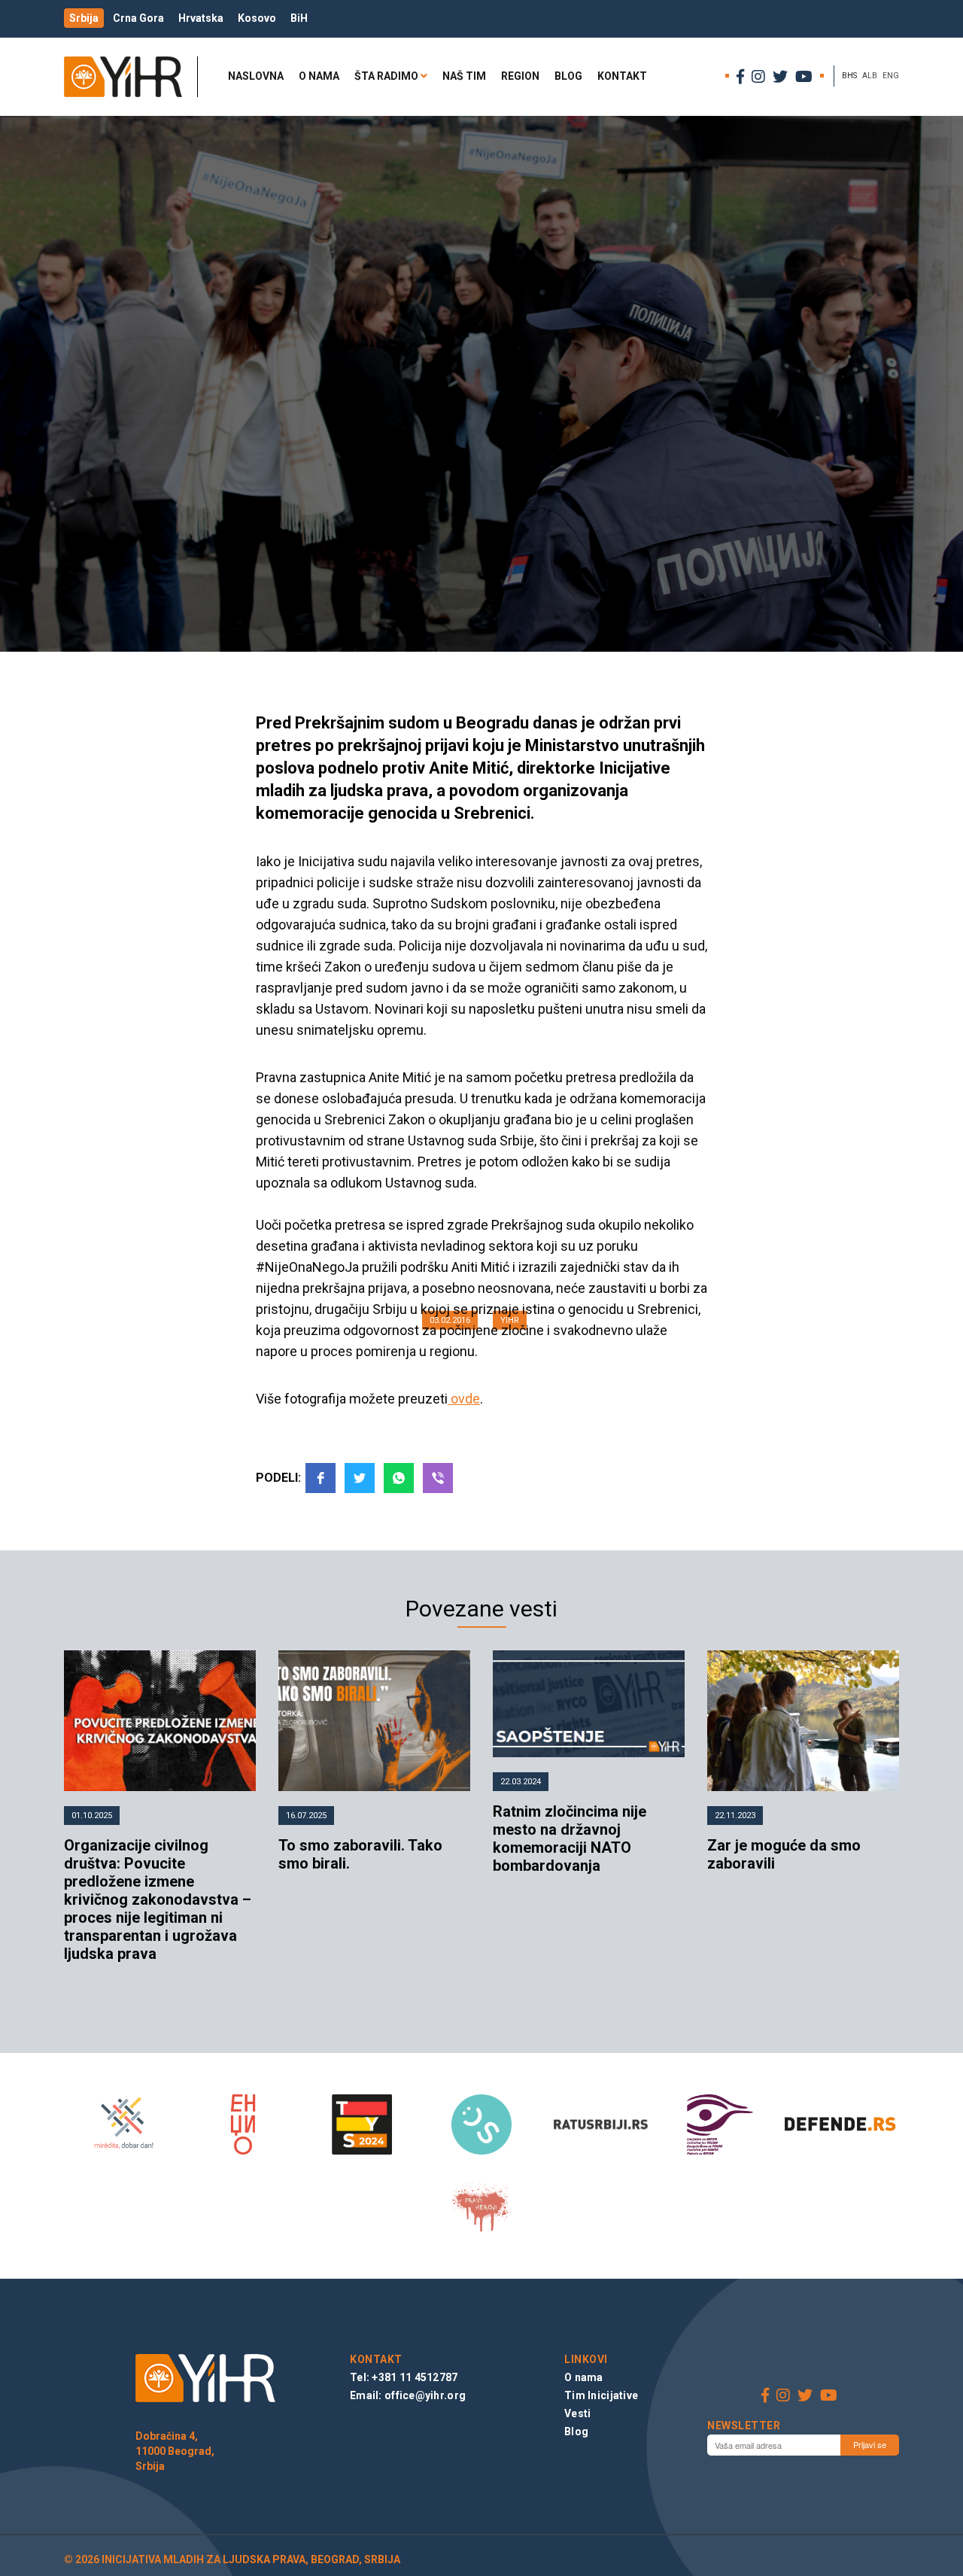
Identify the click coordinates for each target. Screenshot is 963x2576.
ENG (891, 76)
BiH (299, 18)
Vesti (577, 2413)
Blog (568, 76)
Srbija (84, 18)
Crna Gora (138, 18)
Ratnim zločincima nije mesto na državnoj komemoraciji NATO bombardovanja (570, 1838)
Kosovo (257, 18)
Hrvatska (201, 18)
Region (520, 76)
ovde (464, 1399)
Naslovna (256, 76)
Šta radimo (386, 76)
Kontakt (622, 76)
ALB (870, 76)
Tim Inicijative (601, 2395)
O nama (319, 76)
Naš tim (464, 76)
